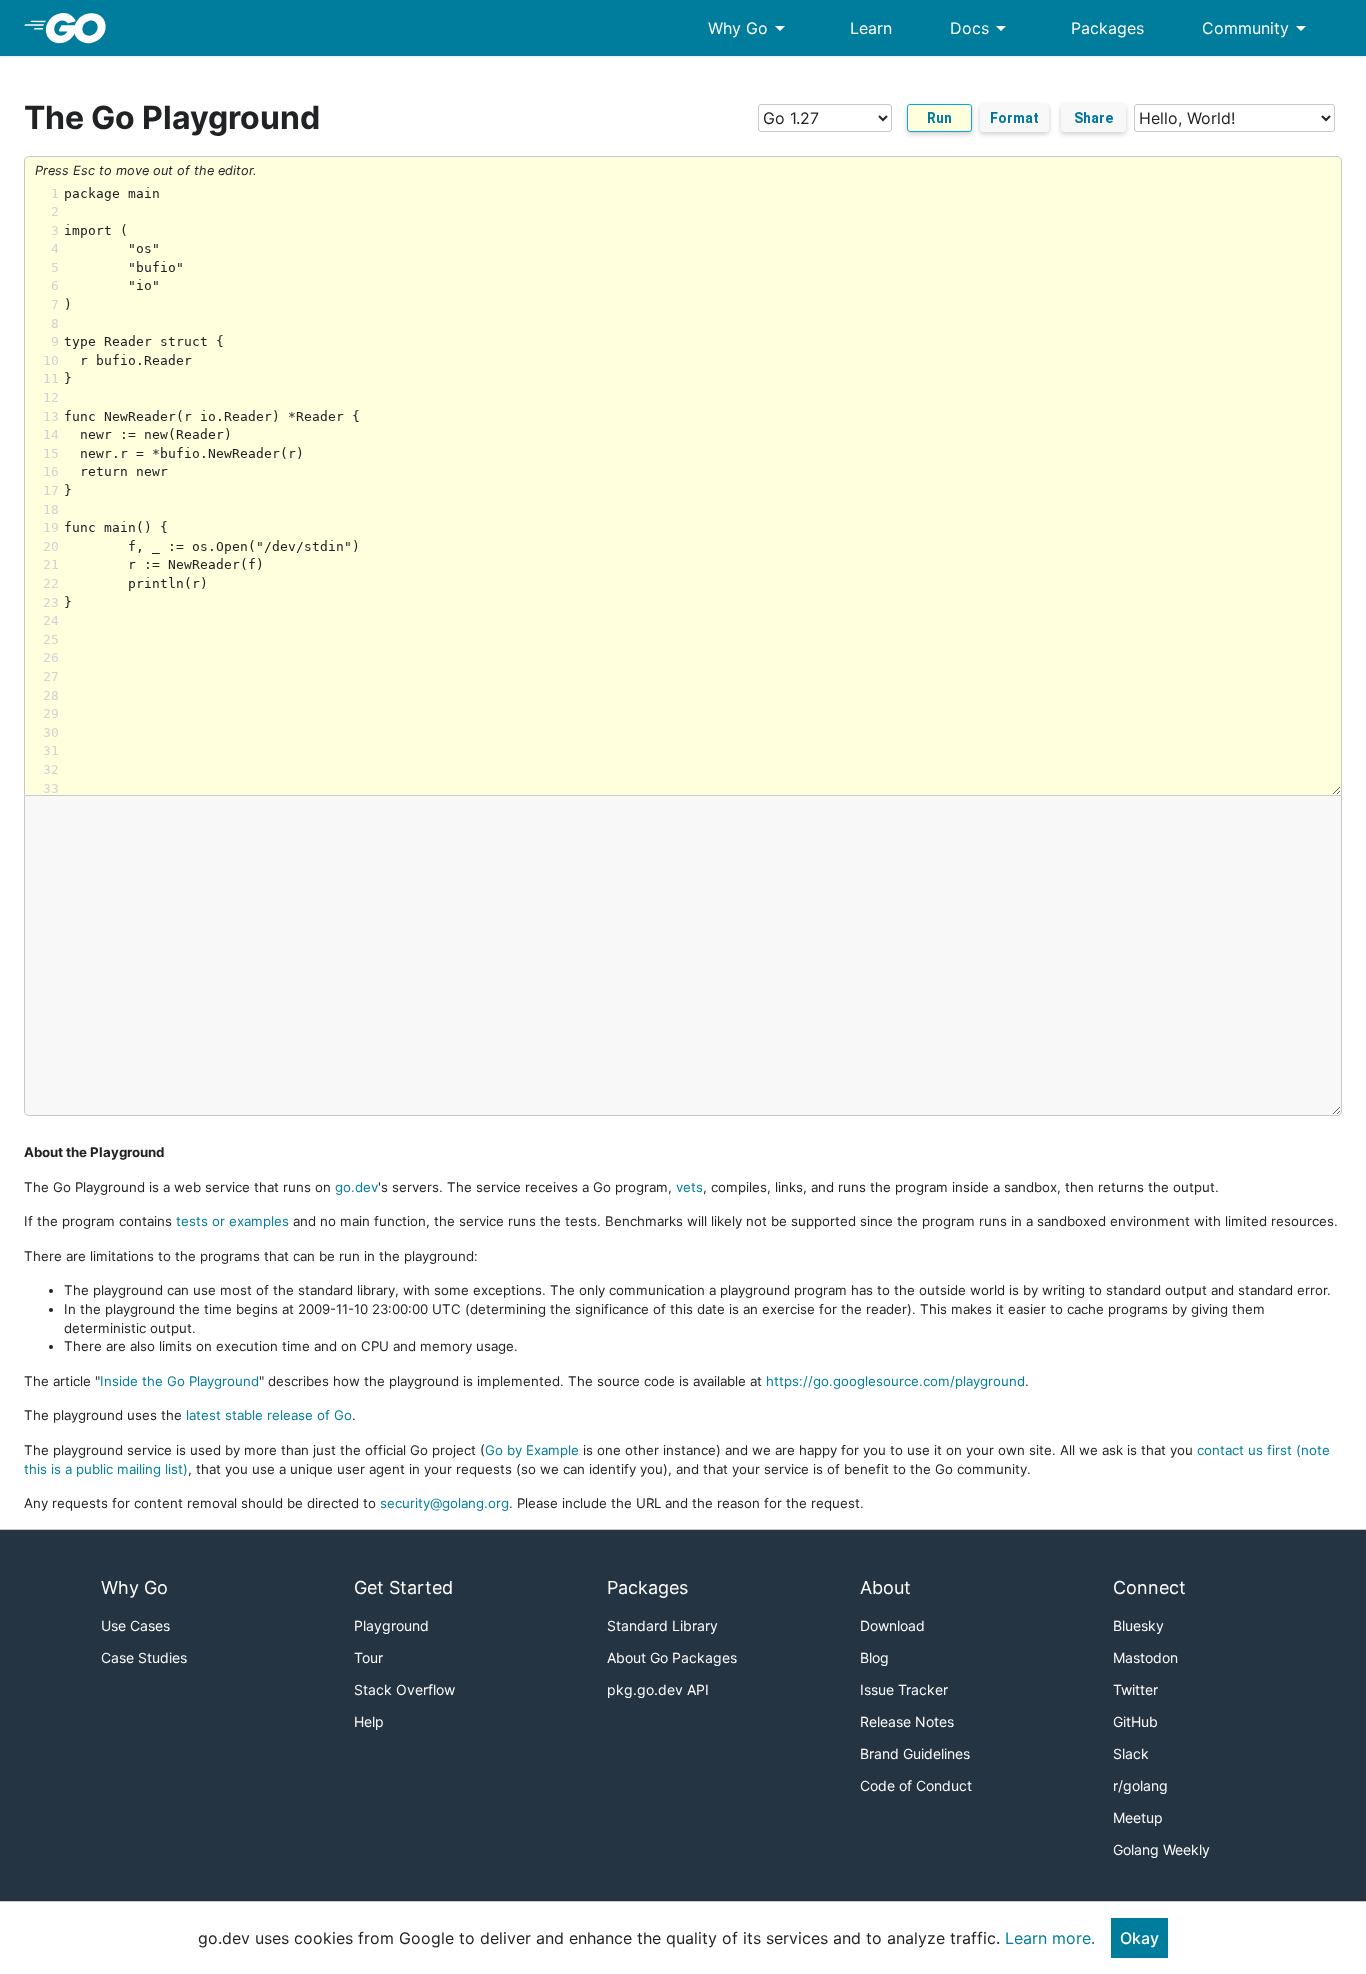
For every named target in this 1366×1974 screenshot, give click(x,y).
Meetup (1138, 1817)
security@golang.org (444, 1503)
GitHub (1135, 1721)
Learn (871, 28)
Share (1093, 118)
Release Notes (907, 1721)
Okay (1139, 1938)
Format (1014, 118)
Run (939, 118)
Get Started (403, 1587)
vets (689, 1187)
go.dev (356, 1187)
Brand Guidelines (915, 1753)
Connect (1149, 1587)
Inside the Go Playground (179, 1381)
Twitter (1135, 1689)
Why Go (750, 28)
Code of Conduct (916, 1785)
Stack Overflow (404, 1689)
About (885, 1587)
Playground (391, 1625)
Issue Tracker (904, 1689)
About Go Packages (672, 1657)
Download (892, 1625)
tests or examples (232, 1221)
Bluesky (1138, 1625)
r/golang (1140, 1785)
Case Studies (144, 1657)
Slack (1131, 1753)
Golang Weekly (1161, 1849)
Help (369, 1721)
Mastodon (1145, 1657)
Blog (874, 1657)
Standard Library (662, 1625)
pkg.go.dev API (658, 1689)
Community (1257, 28)
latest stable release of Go (269, 1415)
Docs (981, 28)
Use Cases (135, 1625)
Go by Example (532, 1450)
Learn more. (1050, 1938)
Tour (368, 1657)
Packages (1107, 28)
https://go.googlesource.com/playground (895, 1381)
